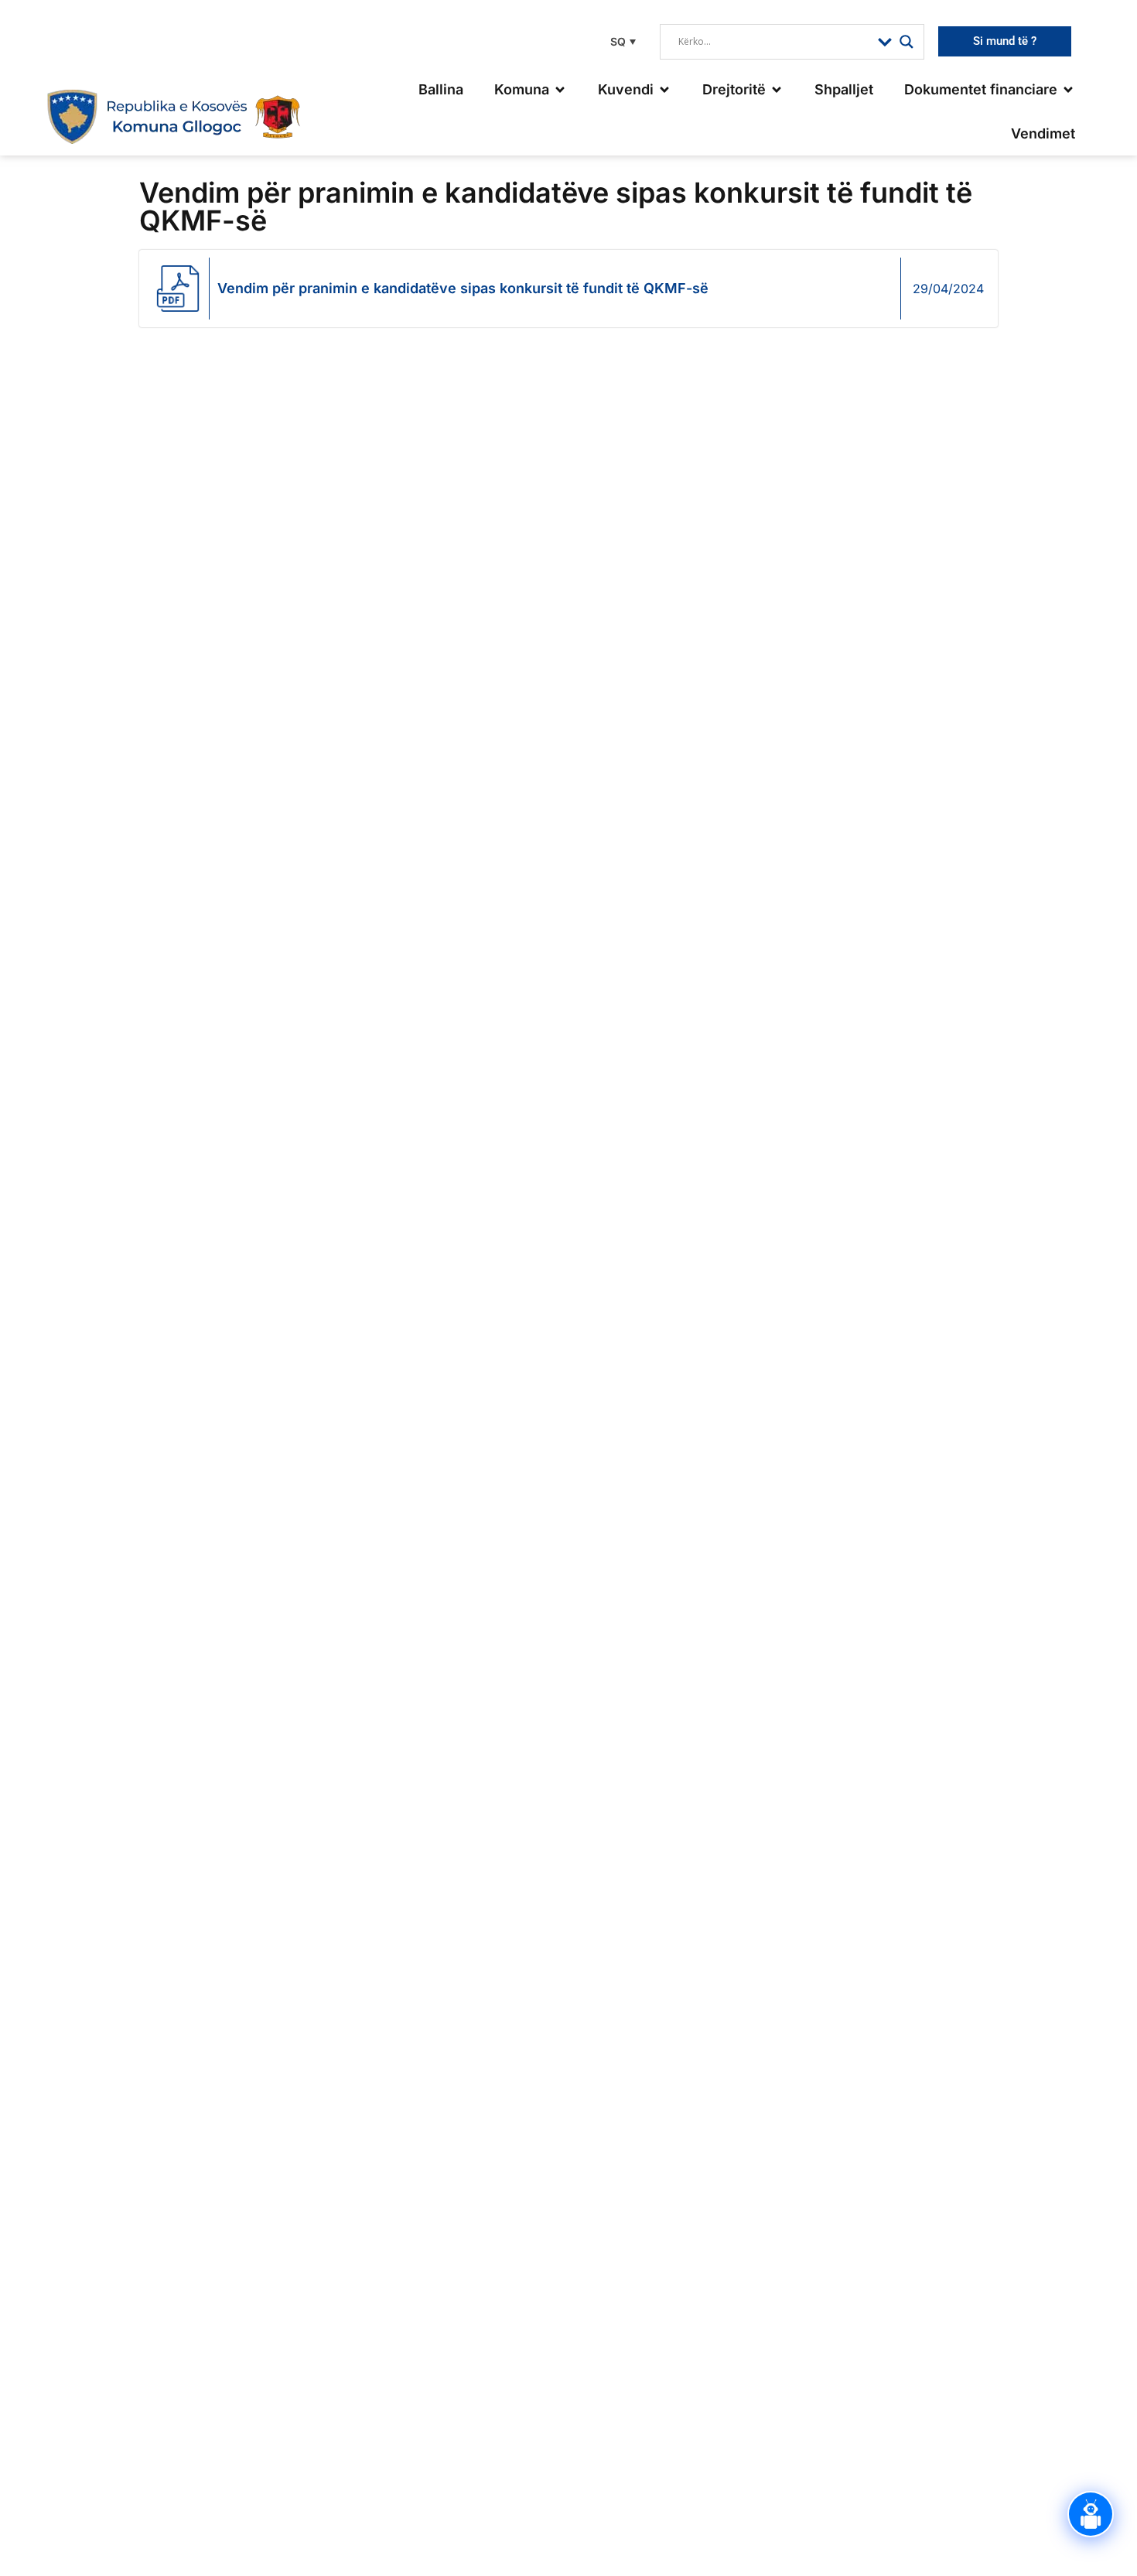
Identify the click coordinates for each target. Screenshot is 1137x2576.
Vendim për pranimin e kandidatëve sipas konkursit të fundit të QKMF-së (463, 288)
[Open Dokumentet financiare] (1068, 89)
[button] (621, 41)
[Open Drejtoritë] (777, 89)
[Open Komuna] (560, 89)
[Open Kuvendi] (664, 89)
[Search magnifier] (907, 42)
